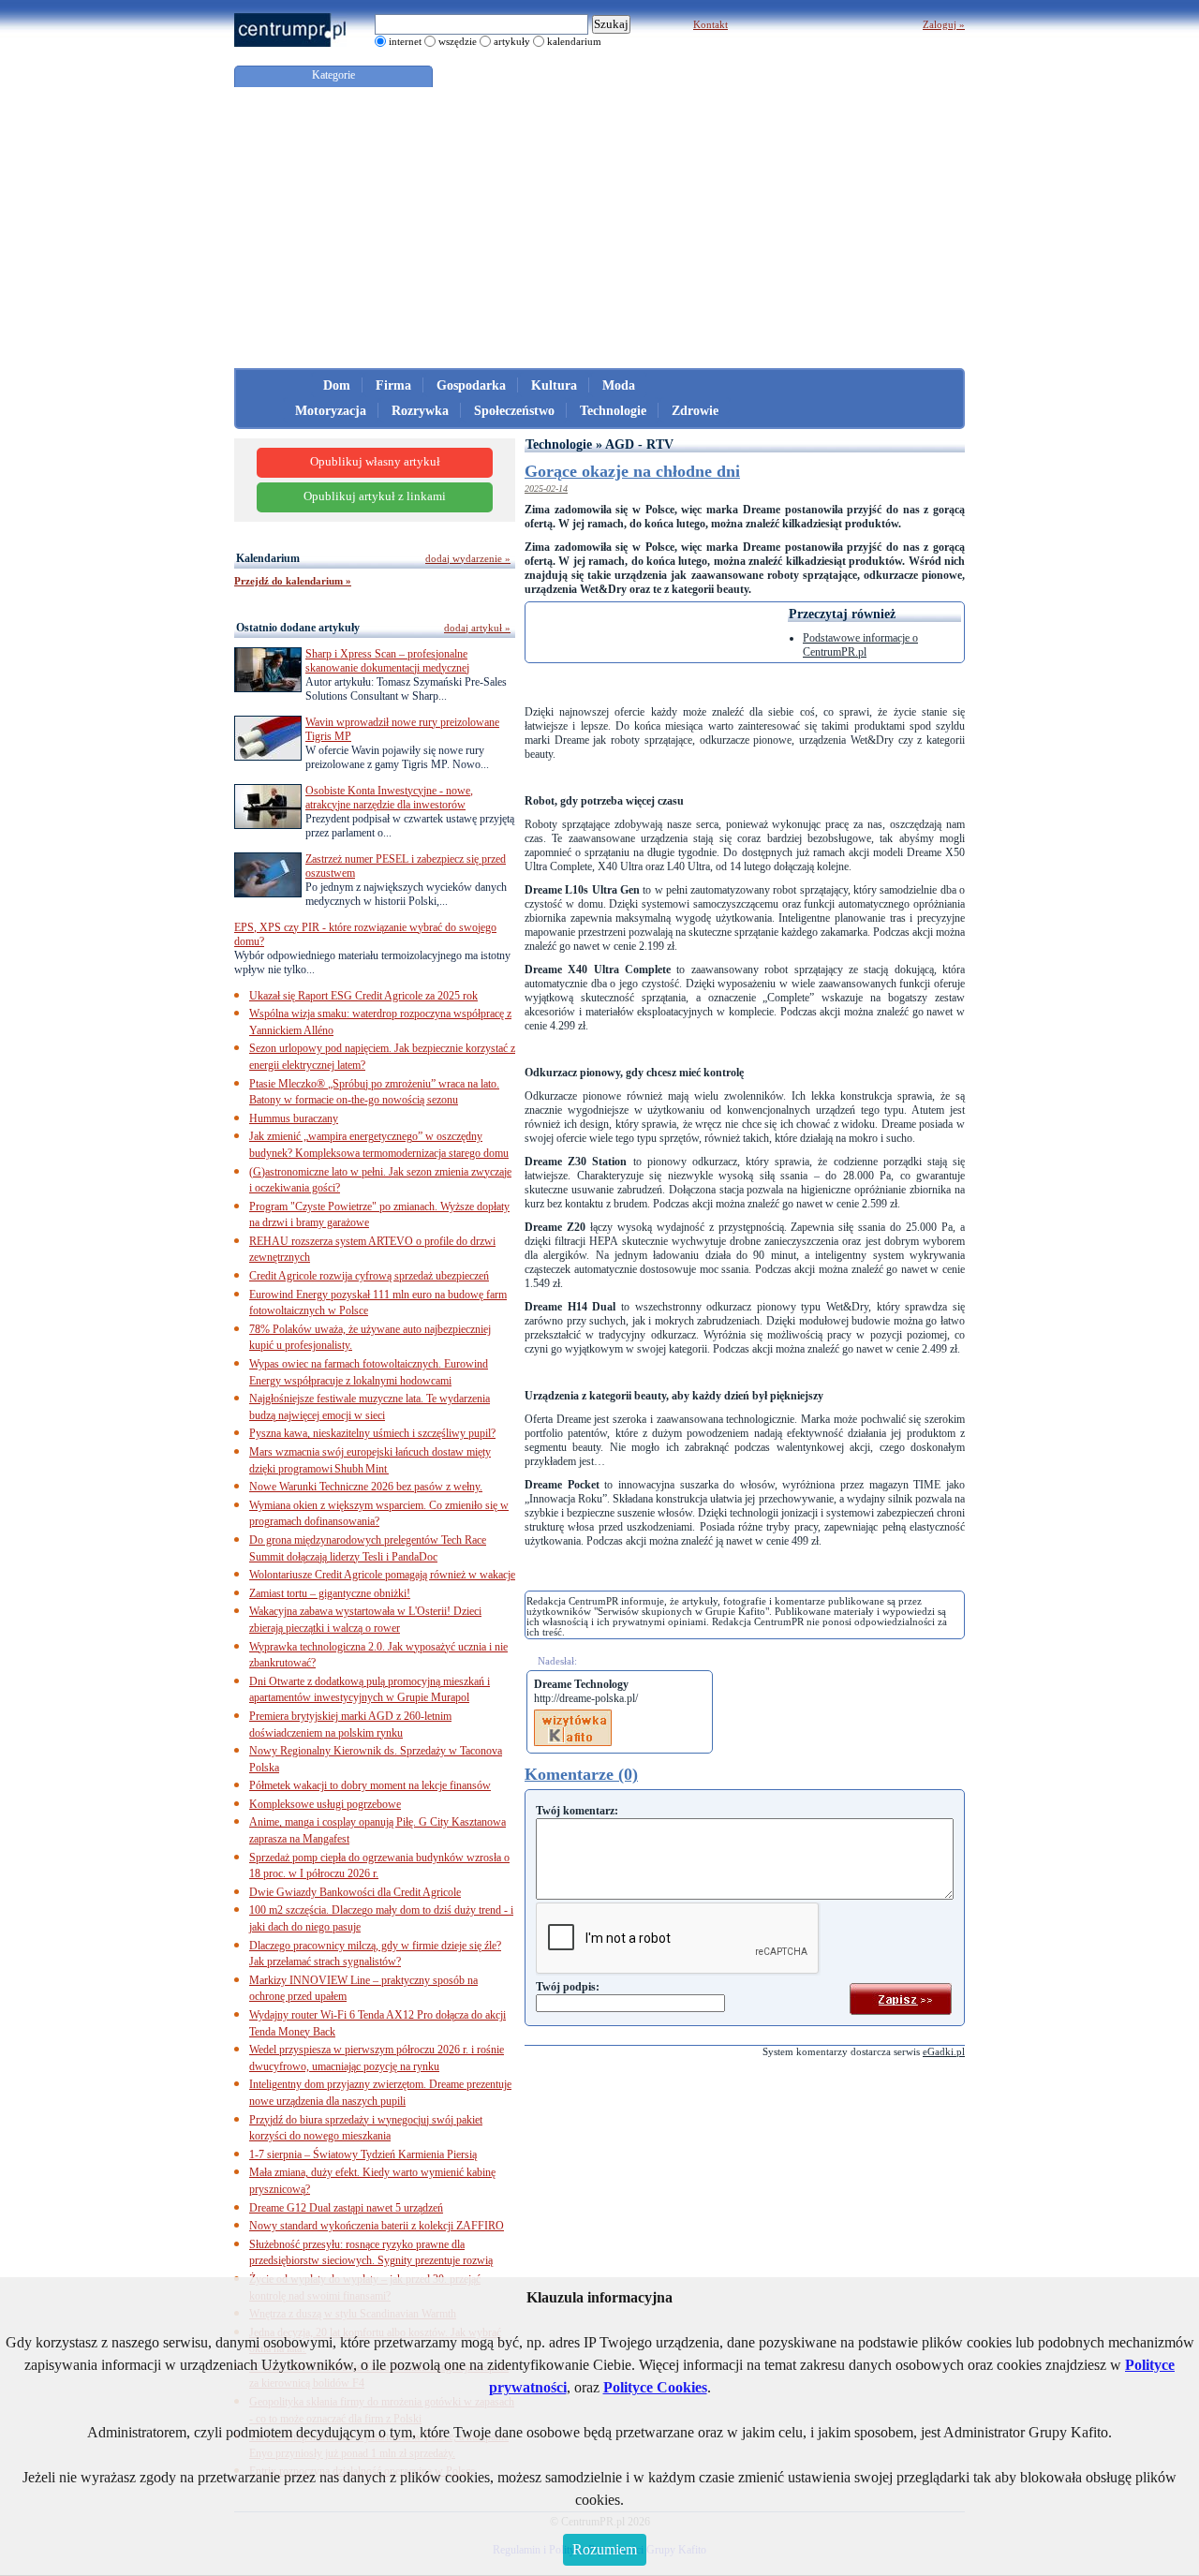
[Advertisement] (599, 228)
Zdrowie (695, 411)
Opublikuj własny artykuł (375, 462)
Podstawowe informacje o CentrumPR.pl (860, 645)
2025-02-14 (546, 489)
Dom (337, 385)
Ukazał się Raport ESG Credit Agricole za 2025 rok (363, 996)
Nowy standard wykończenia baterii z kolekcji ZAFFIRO (377, 2226)
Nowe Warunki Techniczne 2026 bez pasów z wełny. (366, 1487)
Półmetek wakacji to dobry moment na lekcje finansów (370, 1785)
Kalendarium (268, 558)
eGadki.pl (944, 2051)
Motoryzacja (331, 411)
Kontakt (711, 24)
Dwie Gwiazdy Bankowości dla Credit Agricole (355, 1892)
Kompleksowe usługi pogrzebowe (325, 1804)
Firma (393, 385)
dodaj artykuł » (477, 628)
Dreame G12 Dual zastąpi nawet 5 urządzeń (346, 2208)
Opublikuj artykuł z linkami (375, 496)
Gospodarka (471, 385)
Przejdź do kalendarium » (293, 581)
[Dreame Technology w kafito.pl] (573, 1716)
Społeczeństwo (514, 411)
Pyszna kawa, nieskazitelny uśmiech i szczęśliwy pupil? (372, 1433)
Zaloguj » (944, 24)
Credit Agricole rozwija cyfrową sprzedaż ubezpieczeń (369, 1276)
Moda (619, 385)
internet (405, 41)
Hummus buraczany (294, 1118)
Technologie (613, 411)
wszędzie (458, 41)
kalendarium (574, 41)
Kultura (554, 385)
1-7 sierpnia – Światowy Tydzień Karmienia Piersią (363, 2154)
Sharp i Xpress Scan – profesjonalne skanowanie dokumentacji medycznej (387, 661)
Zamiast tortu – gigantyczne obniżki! (330, 1593)
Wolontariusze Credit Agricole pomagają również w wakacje (382, 1575)
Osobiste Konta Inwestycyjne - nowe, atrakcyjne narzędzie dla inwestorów (389, 798)
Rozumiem (605, 2549)
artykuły (512, 41)
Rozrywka (420, 411)
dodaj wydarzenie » (468, 558)
